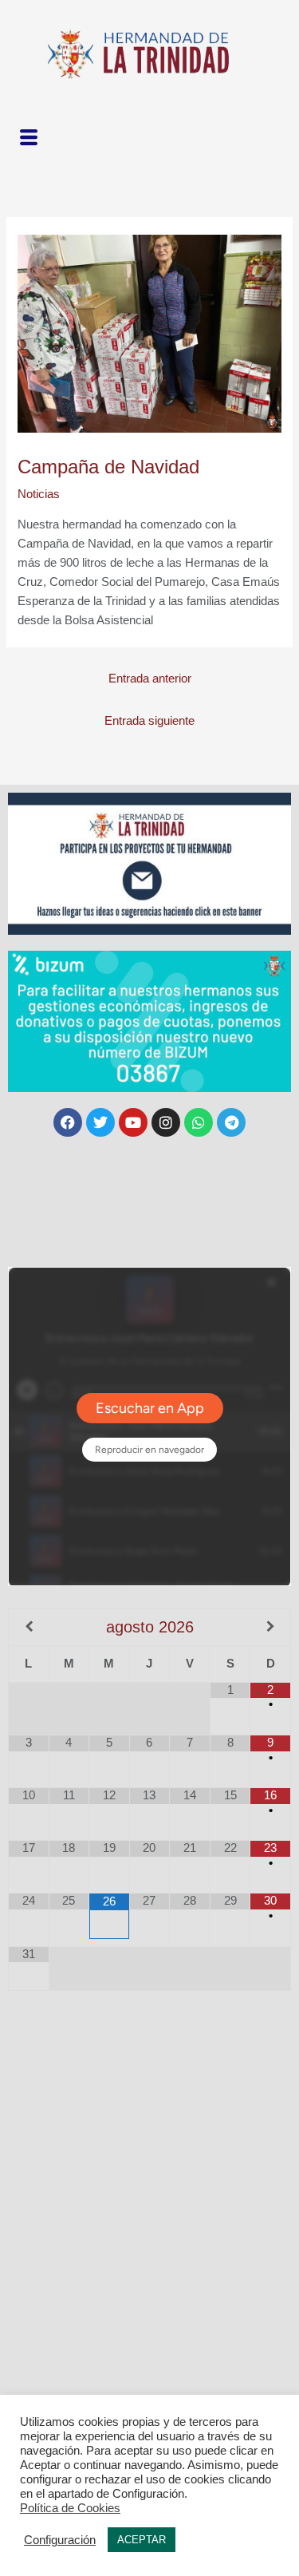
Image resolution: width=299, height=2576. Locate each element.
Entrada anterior (150, 679)
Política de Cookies (70, 2508)
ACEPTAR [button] (142, 2540)
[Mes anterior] (29, 1627)
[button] (28, 138)
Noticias (39, 494)
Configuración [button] (60, 2540)
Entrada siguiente (149, 721)
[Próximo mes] (270, 1627)
